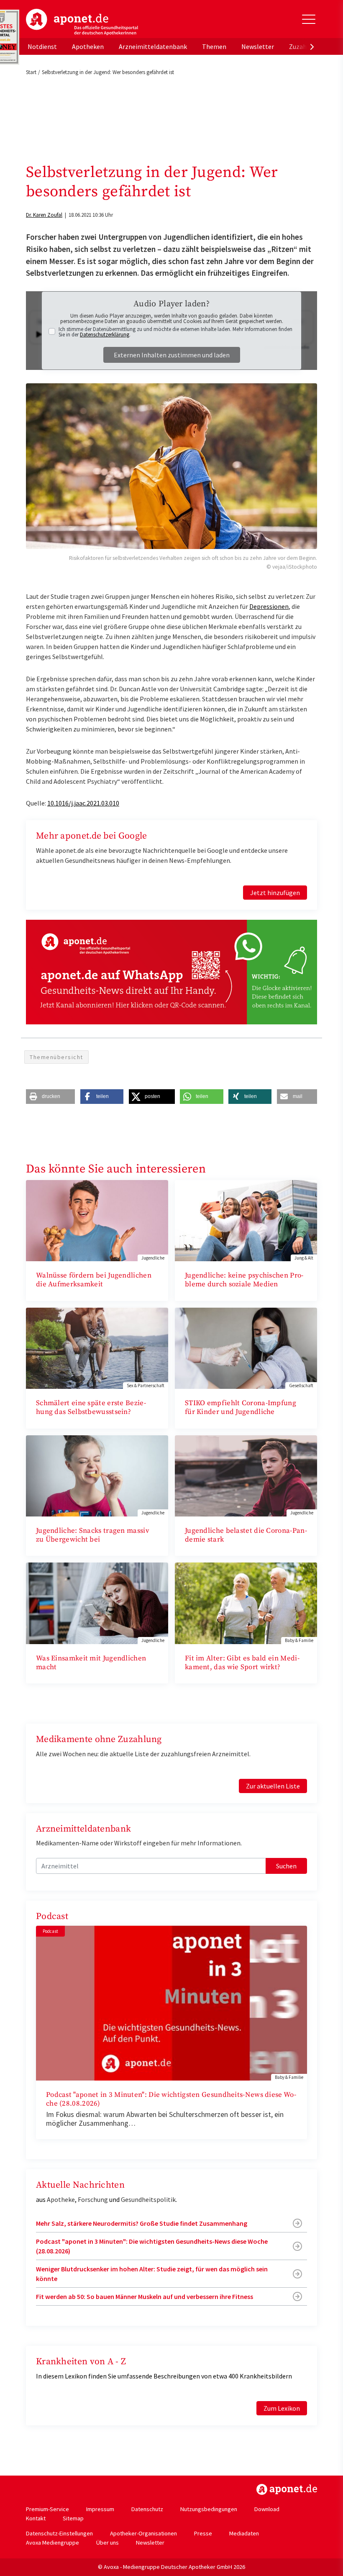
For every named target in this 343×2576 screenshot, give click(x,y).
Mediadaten (244, 2533)
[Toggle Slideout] (309, 19)
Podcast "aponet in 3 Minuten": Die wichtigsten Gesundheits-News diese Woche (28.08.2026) (171, 2099)
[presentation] (312, 46)
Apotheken (88, 46)
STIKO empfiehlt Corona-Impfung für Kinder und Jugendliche (241, 1407)
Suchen (286, 1866)
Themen (214, 46)
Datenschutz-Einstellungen (59, 2533)
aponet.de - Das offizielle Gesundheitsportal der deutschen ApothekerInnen (82, 22)
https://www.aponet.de (287, 2489)
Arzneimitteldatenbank (153, 46)
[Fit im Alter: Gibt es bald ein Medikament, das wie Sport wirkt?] (246, 1602)
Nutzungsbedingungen (209, 2509)
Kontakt (36, 2518)
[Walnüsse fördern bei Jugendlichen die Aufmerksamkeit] (97, 1220)
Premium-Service (47, 2509)
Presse (203, 2533)
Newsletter (258, 46)
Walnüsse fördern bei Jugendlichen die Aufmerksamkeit (94, 1280)
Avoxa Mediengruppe (52, 2543)
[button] (50, 1097)
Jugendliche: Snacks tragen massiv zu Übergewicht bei (93, 1535)
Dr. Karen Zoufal (44, 215)
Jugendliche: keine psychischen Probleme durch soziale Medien (244, 1280)
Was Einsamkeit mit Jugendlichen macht (91, 1663)
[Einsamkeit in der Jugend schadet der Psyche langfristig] (97, 1602)
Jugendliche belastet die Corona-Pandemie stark (246, 1535)
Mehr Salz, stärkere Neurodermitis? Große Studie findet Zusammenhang (142, 2223)
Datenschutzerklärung (105, 335)
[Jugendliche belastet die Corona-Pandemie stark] (246, 1475)
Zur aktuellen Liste (273, 1786)
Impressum (100, 2509)
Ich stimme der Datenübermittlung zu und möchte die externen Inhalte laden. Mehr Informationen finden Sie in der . (175, 332)
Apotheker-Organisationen (143, 2533)
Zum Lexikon (282, 2408)
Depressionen (269, 606)
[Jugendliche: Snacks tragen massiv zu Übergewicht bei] (97, 1475)
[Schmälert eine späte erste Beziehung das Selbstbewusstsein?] (97, 1347)
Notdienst (42, 46)
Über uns (108, 2543)
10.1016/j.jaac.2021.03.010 (83, 803)
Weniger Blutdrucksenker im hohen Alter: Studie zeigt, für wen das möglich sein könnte (152, 2273)
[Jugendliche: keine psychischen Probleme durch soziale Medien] (246, 1220)
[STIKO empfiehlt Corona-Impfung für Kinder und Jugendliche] (246, 1347)
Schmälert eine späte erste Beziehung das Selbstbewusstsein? (91, 1407)
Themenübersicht (56, 1057)
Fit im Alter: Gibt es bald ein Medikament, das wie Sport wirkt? (242, 1663)
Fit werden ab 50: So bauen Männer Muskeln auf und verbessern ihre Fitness (145, 2296)
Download (267, 2509)
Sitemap (73, 2518)
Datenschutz (147, 2509)
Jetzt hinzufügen (275, 893)
